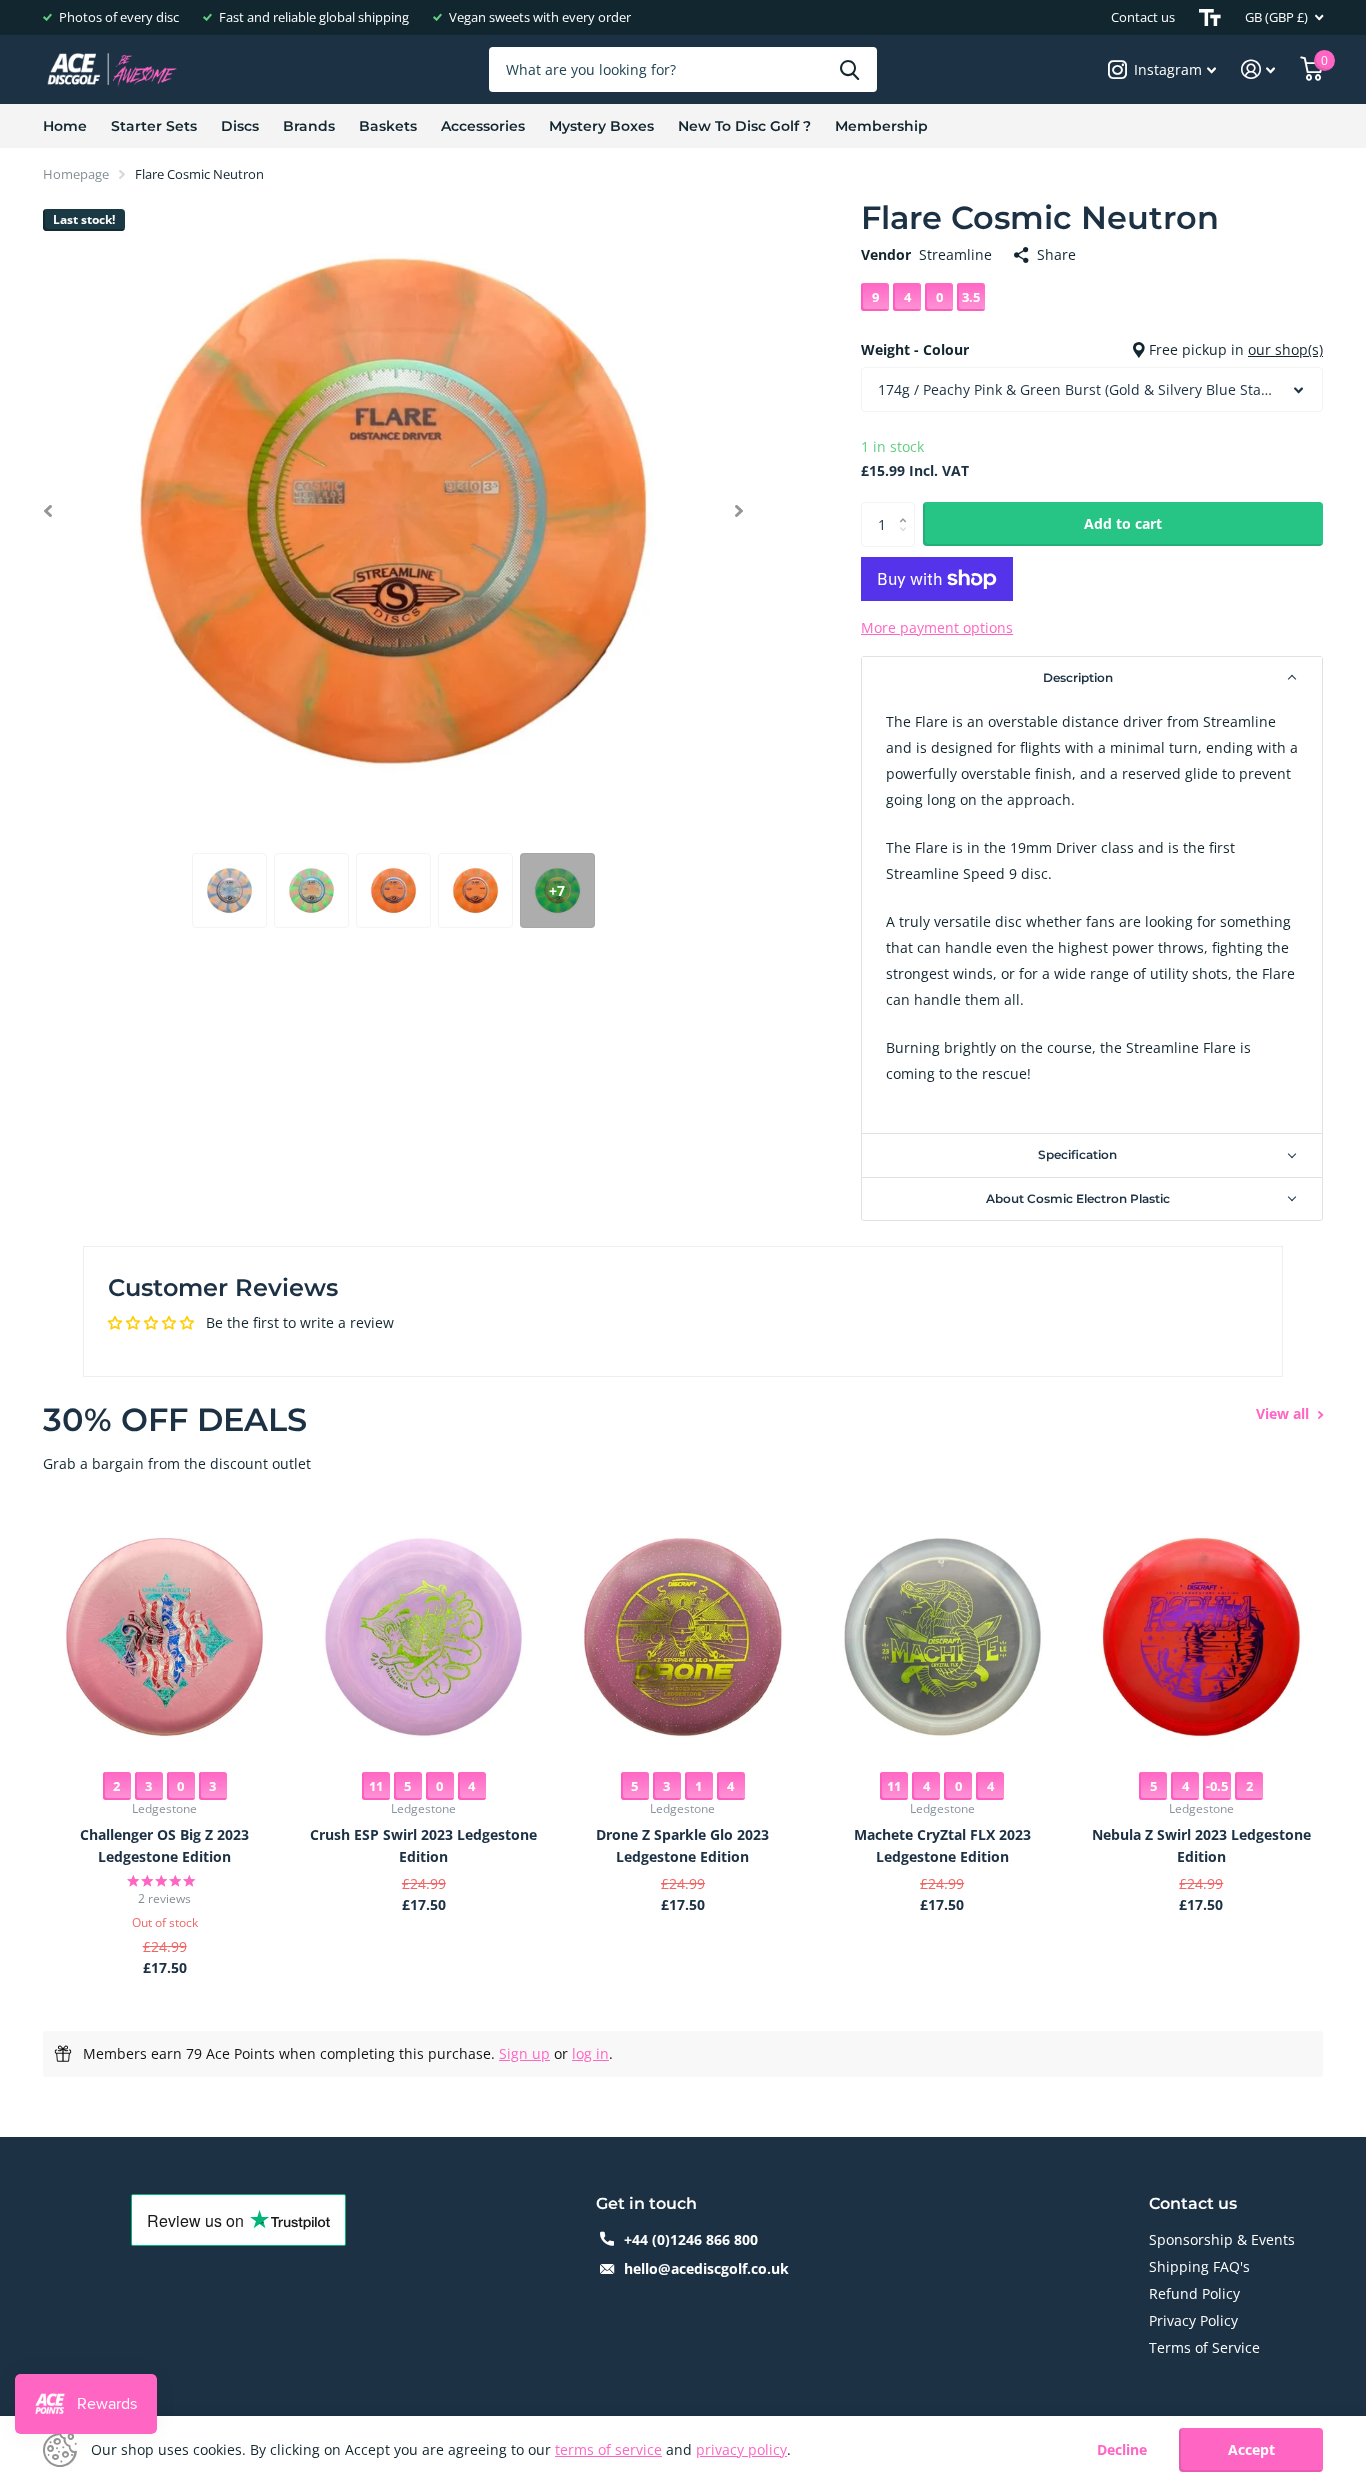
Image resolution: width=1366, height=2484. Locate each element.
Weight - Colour (1092, 349)
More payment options (937, 627)
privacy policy (741, 2449)
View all (1284, 1413)
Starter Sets (154, 126)
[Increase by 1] (907, 508)
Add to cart (1123, 523)
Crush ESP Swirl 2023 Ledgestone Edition (423, 1845)
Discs (240, 126)
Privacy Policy (1193, 2320)
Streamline (955, 254)
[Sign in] (1258, 69)
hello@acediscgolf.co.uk (706, 2268)
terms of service (608, 2449)
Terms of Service (1204, 2347)
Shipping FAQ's (1199, 2266)
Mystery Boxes (601, 126)
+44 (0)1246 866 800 (691, 2239)
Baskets (388, 126)
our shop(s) (1285, 349)
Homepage (76, 174)
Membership (881, 126)
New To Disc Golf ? (744, 126)
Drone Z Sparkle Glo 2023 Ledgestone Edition (682, 1845)
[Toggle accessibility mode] (1210, 17)
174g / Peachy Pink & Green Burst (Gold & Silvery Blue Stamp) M (1091, 389)
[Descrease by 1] (907, 540)
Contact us (1143, 17)
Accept (1251, 2449)
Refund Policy (1194, 2293)
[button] (47, 511)
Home (65, 126)
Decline (1122, 2450)
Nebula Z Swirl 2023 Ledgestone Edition (1201, 1845)
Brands (309, 126)
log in (590, 2053)
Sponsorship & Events (1222, 2239)
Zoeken (849, 69)
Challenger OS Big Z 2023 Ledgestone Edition (164, 1845)
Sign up (524, 2053)
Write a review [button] (1198, 1337)
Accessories (483, 126)
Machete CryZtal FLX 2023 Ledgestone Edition (942, 1845)
